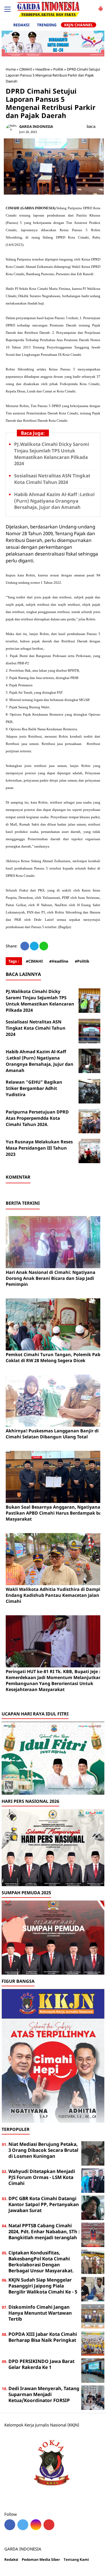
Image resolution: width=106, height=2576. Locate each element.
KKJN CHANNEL (79, 25)
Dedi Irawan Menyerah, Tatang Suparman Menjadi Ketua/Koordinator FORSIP (44, 2394)
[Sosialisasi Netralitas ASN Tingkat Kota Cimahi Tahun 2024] (91, 1031)
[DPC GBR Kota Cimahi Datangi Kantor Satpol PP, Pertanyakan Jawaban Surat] (93, 2207)
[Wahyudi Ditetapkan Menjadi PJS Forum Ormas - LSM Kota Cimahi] (93, 2180)
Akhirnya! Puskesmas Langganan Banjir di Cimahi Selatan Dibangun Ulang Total (52, 1434)
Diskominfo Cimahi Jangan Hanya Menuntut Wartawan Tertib (40, 2313)
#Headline (59, 961)
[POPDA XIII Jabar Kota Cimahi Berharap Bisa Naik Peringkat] (93, 2343)
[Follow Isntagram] (36, 2525)
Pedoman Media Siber (41, 2560)
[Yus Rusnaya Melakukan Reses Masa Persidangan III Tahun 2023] (91, 1151)
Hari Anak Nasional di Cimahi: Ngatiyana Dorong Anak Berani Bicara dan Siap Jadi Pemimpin (51, 1278)
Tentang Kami (76, 2560)
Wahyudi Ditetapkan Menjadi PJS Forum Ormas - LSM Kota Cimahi (42, 2177)
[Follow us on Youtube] (49, 2525)
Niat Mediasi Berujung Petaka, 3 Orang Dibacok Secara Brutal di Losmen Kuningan (43, 2150)
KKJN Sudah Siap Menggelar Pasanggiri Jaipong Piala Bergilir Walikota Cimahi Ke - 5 (43, 2286)
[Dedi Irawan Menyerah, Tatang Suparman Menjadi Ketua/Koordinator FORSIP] (93, 2397)
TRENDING (47, 25)
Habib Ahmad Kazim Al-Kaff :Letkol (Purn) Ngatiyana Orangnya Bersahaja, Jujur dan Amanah (54, 501)
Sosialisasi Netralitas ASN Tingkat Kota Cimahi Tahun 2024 (52, 479)
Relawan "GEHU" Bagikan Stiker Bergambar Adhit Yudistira (34, 1088)
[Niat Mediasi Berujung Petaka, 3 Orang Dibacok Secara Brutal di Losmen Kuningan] (93, 2153)
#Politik (82, 961)
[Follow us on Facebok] (10, 2525)
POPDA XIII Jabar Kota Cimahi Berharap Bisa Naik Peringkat (43, 2337)
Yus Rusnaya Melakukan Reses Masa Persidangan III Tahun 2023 (39, 1148)
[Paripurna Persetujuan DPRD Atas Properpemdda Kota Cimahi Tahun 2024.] (91, 1121)
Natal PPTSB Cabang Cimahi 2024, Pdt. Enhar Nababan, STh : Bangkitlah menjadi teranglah (44, 2231)
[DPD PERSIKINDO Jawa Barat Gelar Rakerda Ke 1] (93, 2370)
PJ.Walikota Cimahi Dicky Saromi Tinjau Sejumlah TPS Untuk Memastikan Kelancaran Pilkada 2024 (52, 454)
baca (91, 126)
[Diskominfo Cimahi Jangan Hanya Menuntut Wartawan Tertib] (93, 2316)
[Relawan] (91, 1091)
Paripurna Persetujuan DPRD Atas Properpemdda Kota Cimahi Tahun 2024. (37, 1118)
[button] (101, 7)
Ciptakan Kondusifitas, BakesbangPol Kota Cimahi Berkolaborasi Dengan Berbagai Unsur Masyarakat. (41, 2262)
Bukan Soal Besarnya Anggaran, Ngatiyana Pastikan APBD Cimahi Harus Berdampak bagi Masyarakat (56, 1513)
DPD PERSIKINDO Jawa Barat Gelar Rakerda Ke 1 (41, 2364)
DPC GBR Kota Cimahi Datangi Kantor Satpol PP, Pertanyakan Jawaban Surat (44, 2204)
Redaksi (11, 2560)
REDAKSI (21, 25)
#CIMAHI (34, 961)
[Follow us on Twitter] (23, 2525)
